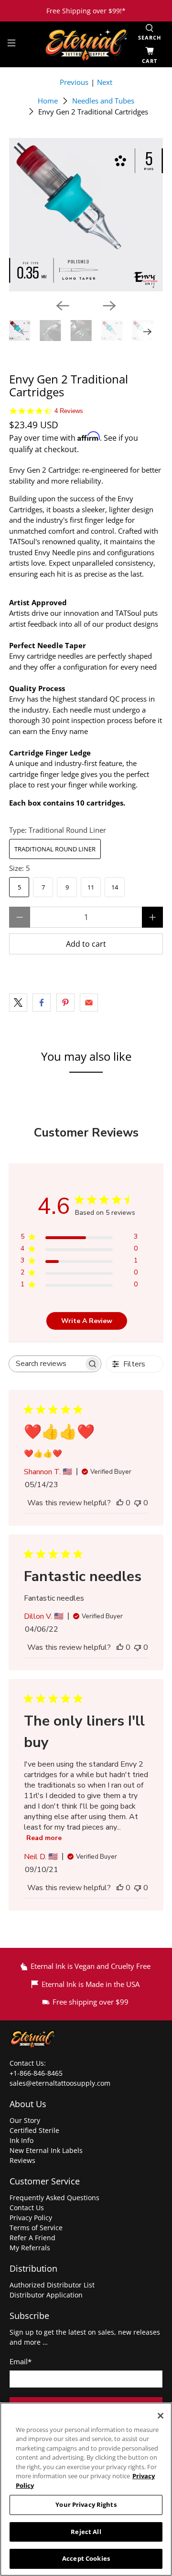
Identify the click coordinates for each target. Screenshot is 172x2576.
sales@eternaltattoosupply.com (61, 2083)
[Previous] (63, 306)
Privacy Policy (31, 2218)
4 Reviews (69, 411)
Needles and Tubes (103, 101)
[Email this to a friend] (89, 1003)
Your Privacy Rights (86, 2504)
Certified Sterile (34, 2130)
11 (91, 887)
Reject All (86, 2532)
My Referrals (30, 2248)
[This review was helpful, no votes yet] (120, 1503)
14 (115, 887)
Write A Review (87, 1321)
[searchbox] (46, 1364)
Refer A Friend (32, 2238)
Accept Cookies (86, 2558)
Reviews (22, 2160)
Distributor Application (46, 2295)
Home (48, 101)
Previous (74, 82)
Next (105, 82)
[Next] (109, 306)
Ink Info (21, 2140)
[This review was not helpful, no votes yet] (138, 1503)
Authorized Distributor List (52, 2285)
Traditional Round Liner (55, 849)
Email (21, 2361)
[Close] (161, 2416)
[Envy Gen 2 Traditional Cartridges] (86, 215)
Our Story (25, 2120)
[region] (86, 2489)
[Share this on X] (18, 1003)
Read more (44, 1838)
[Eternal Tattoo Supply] (86, 45)
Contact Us (27, 2208)
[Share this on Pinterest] (65, 1003)
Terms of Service (36, 2228)
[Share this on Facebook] (42, 1003)
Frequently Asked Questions (54, 2198)
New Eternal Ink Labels (46, 2150)
